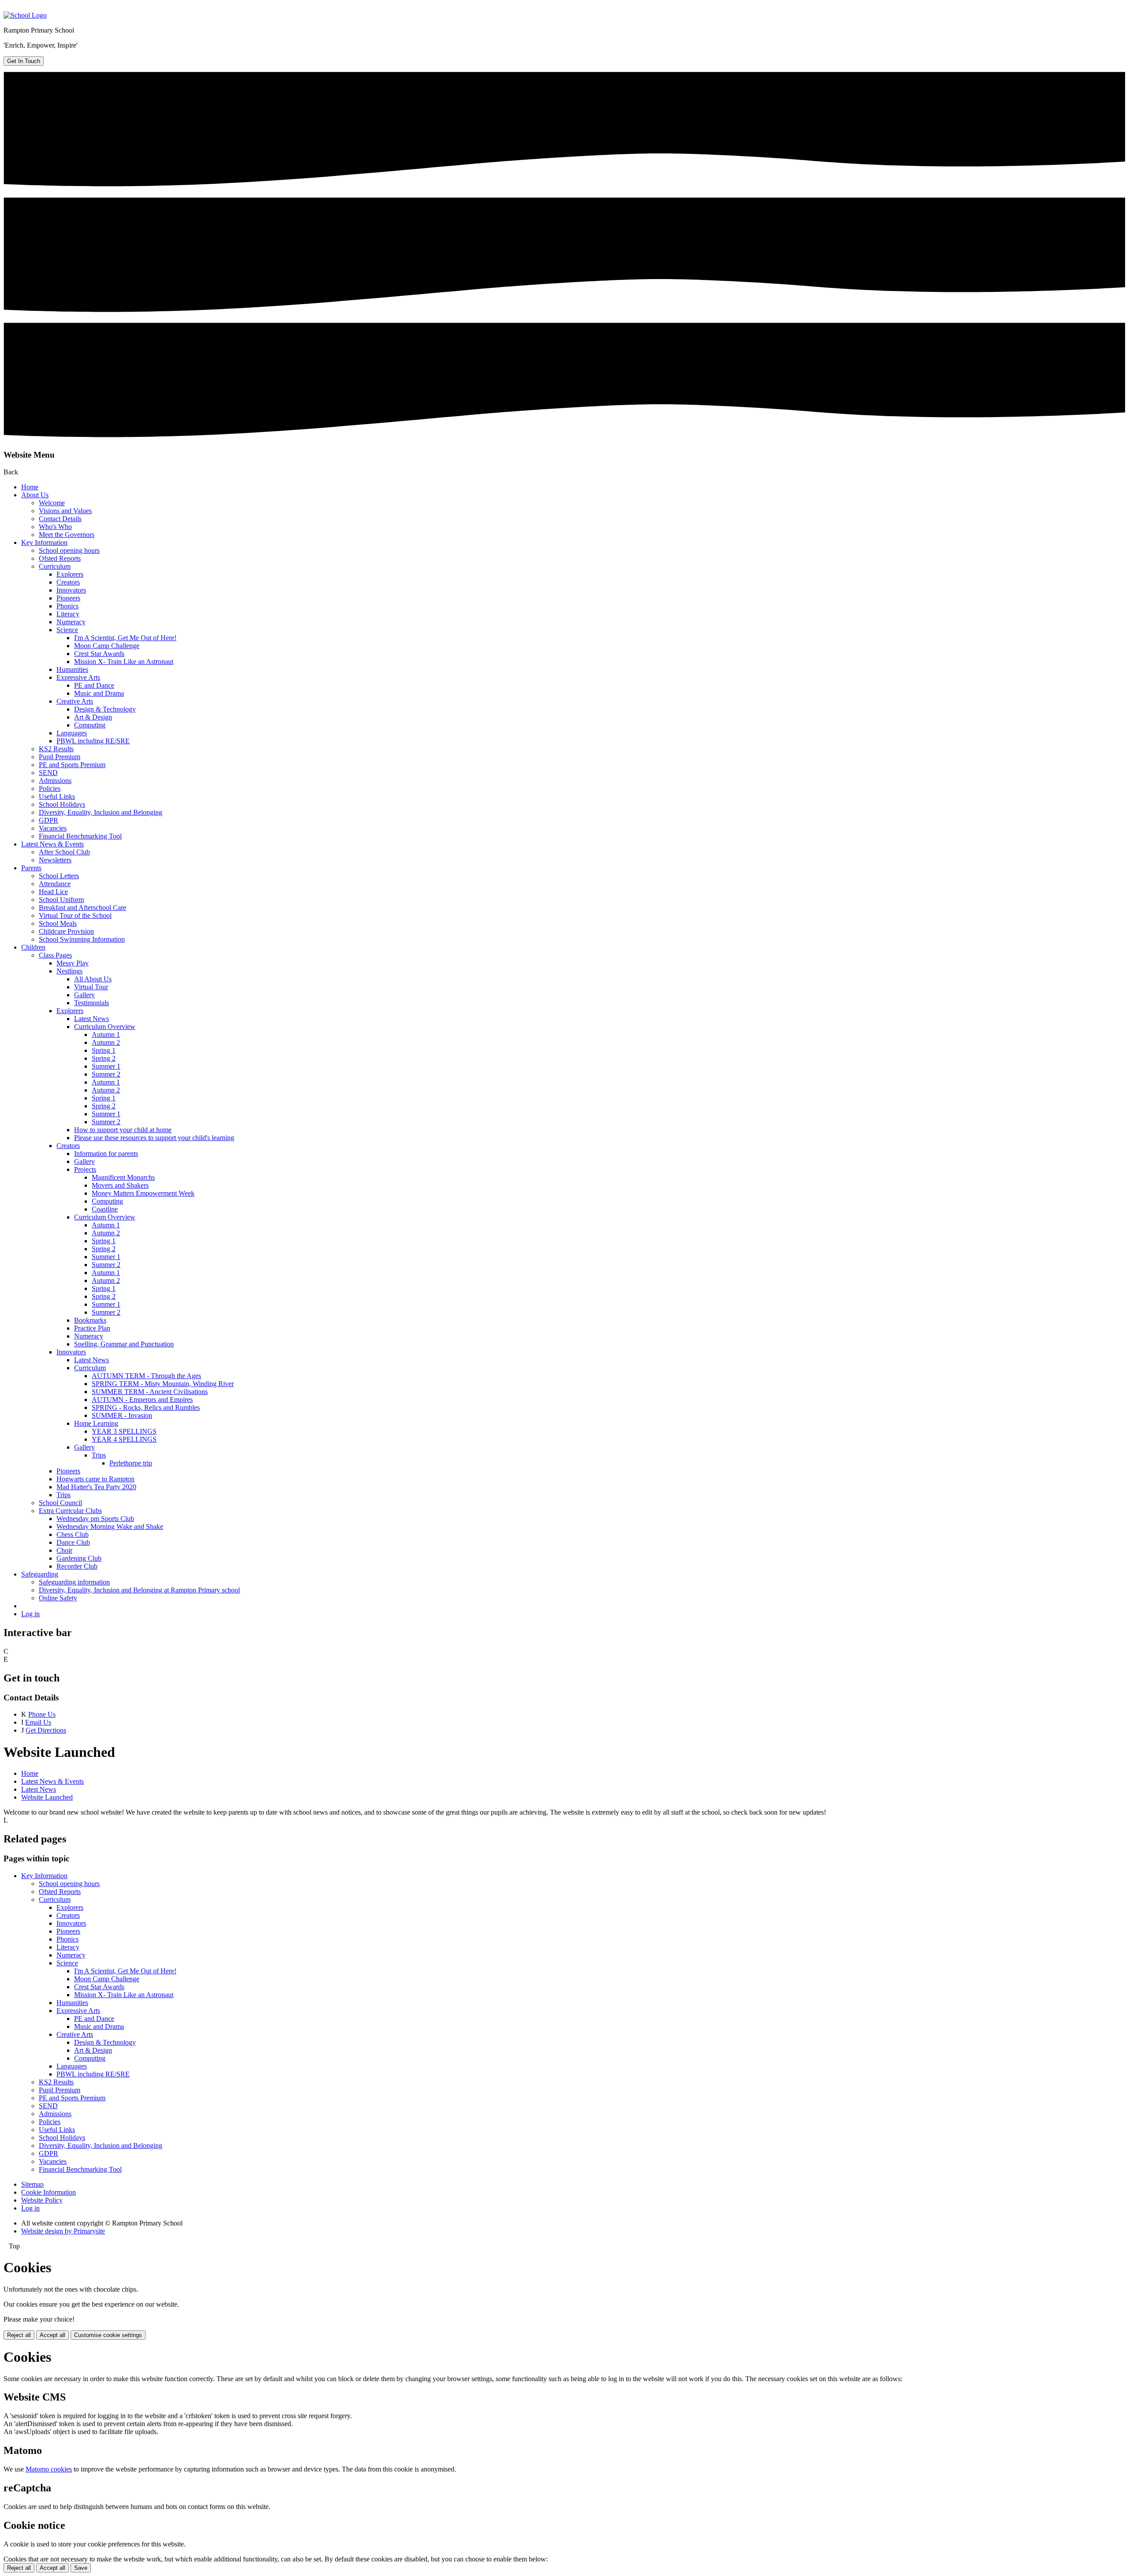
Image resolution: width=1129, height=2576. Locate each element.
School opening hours (69, 550)
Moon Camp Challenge (107, 646)
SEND (48, 773)
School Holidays (62, 804)
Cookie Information (49, 2192)
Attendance (55, 884)
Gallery (84, 995)
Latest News (92, 1019)
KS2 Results (56, 749)
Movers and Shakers (120, 1185)
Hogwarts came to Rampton (95, 1479)
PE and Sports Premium (72, 765)
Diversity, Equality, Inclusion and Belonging (101, 812)
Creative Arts (75, 701)
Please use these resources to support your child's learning (154, 1138)
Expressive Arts (78, 677)
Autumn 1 (106, 1035)
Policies (50, 788)
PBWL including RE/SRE (93, 741)
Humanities (72, 669)
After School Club (64, 852)
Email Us (38, 1722)
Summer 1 (106, 1066)
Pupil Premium (60, 757)
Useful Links (57, 796)
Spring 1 (104, 1050)
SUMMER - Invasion (122, 1415)
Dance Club (73, 1542)
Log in (30, 1614)
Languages (72, 733)
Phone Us (42, 1714)
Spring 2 (104, 1058)
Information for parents (106, 1154)
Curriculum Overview (105, 1027)
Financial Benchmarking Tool (80, 836)
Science (67, 630)
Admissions (55, 781)
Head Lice (53, 892)
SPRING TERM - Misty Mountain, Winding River (163, 1384)
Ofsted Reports (60, 558)
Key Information (44, 542)
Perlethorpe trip (131, 1463)
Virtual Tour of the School (75, 915)
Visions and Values (65, 511)
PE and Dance (94, 685)
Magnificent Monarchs (123, 1177)
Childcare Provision (66, 931)
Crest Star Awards (99, 654)
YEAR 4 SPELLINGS (124, 1439)
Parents (31, 868)
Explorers (70, 574)
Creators (68, 582)
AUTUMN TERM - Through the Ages (146, 1376)
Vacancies (53, 828)
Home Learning (96, 1423)
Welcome (52, 503)
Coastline (105, 1209)
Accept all (52, 2335)
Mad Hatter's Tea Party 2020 (96, 1487)
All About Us (93, 979)
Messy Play (73, 963)
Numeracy (71, 622)
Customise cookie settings (108, 2335)
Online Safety (58, 1598)
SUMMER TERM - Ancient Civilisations (150, 1392)
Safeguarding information (74, 1582)
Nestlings (69, 971)
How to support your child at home (123, 1130)
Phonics (67, 606)
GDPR (49, 820)
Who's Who (55, 527)
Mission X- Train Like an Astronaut (124, 662)
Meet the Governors (67, 535)
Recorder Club (77, 1566)
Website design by (63, 2231)
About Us (35, 495)
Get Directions (46, 1730)
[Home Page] (25, 15)
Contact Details (60, 519)
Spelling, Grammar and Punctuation (124, 1344)
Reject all (19, 2335)
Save (81, 2568)
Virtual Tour (91, 987)
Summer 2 (106, 1074)
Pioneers (68, 598)
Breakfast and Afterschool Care (82, 908)
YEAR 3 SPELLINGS (124, 1431)
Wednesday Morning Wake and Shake (110, 1527)
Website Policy (42, 2200)
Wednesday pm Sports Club (95, 1519)
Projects (85, 1169)
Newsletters (55, 860)
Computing (90, 725)
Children (33, 947)
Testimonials (92, 1003)
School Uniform (61, 900)
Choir (64, 1550)
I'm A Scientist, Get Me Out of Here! (125, 638)
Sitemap (32, 2184)
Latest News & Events (52, 844)
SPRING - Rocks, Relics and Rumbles (146, 1407)
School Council (60, 1503)
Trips (99, 1455)
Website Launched (47, 1797)
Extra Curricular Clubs (70, 1511)
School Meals (58, 923)
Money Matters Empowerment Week (143, 1193)
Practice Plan (92, 1328)
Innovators (71, 590)
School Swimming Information (82, 939)
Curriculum (55, 566)
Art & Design (93, 717)
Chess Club (73, 1534)
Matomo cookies (49, 2469)
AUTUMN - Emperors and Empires (142, 1400)
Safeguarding (40, 1574)
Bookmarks (90, 1320)
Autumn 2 (106, 1042)
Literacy (68, 614)
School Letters (59, 876)
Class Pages (55, 955)
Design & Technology (105, 709)
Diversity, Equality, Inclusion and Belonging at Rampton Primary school (139, 1590)
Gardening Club (79, 1558)
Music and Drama (99, 693)
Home (30, 487)
